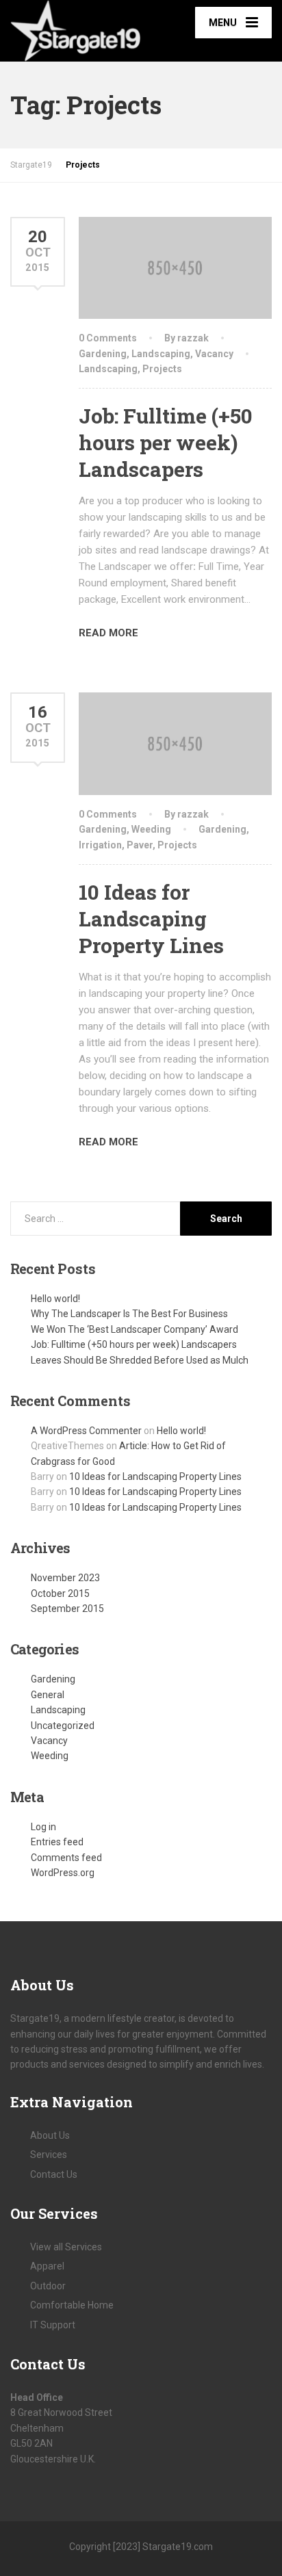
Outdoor (48, 2286)
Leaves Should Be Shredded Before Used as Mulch (140, 1360)
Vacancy (214, 354)
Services (49, 2155)
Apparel (47, 2266)
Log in (43, 1827)
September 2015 (67, 1609)
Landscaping (161, 354)
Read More (108, 633)
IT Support (53, 2325)
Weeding (151, 829)
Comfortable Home (72, 2305)
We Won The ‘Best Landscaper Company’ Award (134, 1329)
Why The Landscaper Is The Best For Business (129, 1314)
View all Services (66, 2247)
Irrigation (100, 845)
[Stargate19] (76, 31)
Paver (140, 845)
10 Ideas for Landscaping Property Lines (151, 919)
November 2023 (65, 1578)
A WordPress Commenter (86, 1431)
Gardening (103, 354)
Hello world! (55, 1299)
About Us (50, 2135)
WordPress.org (63, 1873)
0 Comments (108, 338)
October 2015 (60, 1593)
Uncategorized (63, 1726)
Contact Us (54, 2174)
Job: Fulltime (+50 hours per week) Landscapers (166, 442)
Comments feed (66, 1858)
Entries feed (57, 1842)
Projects (162, 369)
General (48, 1695)
